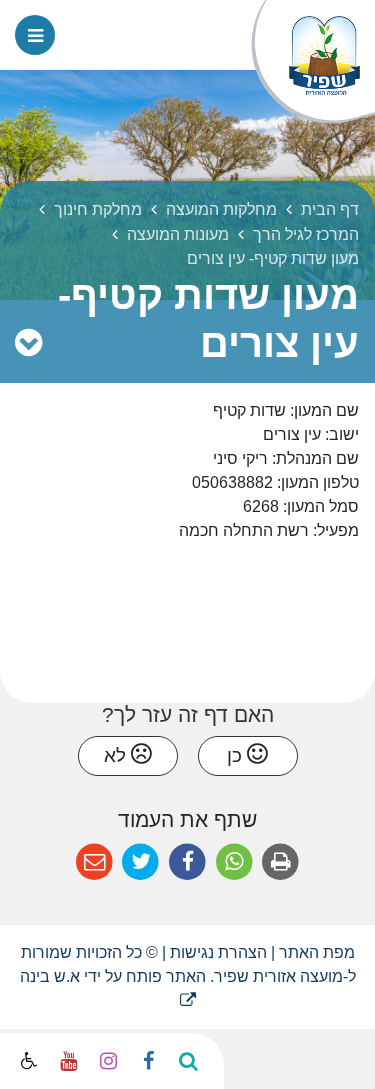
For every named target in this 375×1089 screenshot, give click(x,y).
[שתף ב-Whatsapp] (234, 862)
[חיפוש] (188, 1061)
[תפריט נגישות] (27, 1062)
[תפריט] (35, 35)
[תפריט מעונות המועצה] (28, 343)
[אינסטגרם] (108, 1061)
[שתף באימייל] (94, 862)
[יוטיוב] (68, 1061)
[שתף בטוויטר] (141, 862)
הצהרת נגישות (218, 952)
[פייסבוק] (148, 1061)
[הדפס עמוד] (280, 862)
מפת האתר (317, 952)
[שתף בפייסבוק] (187, 862)
